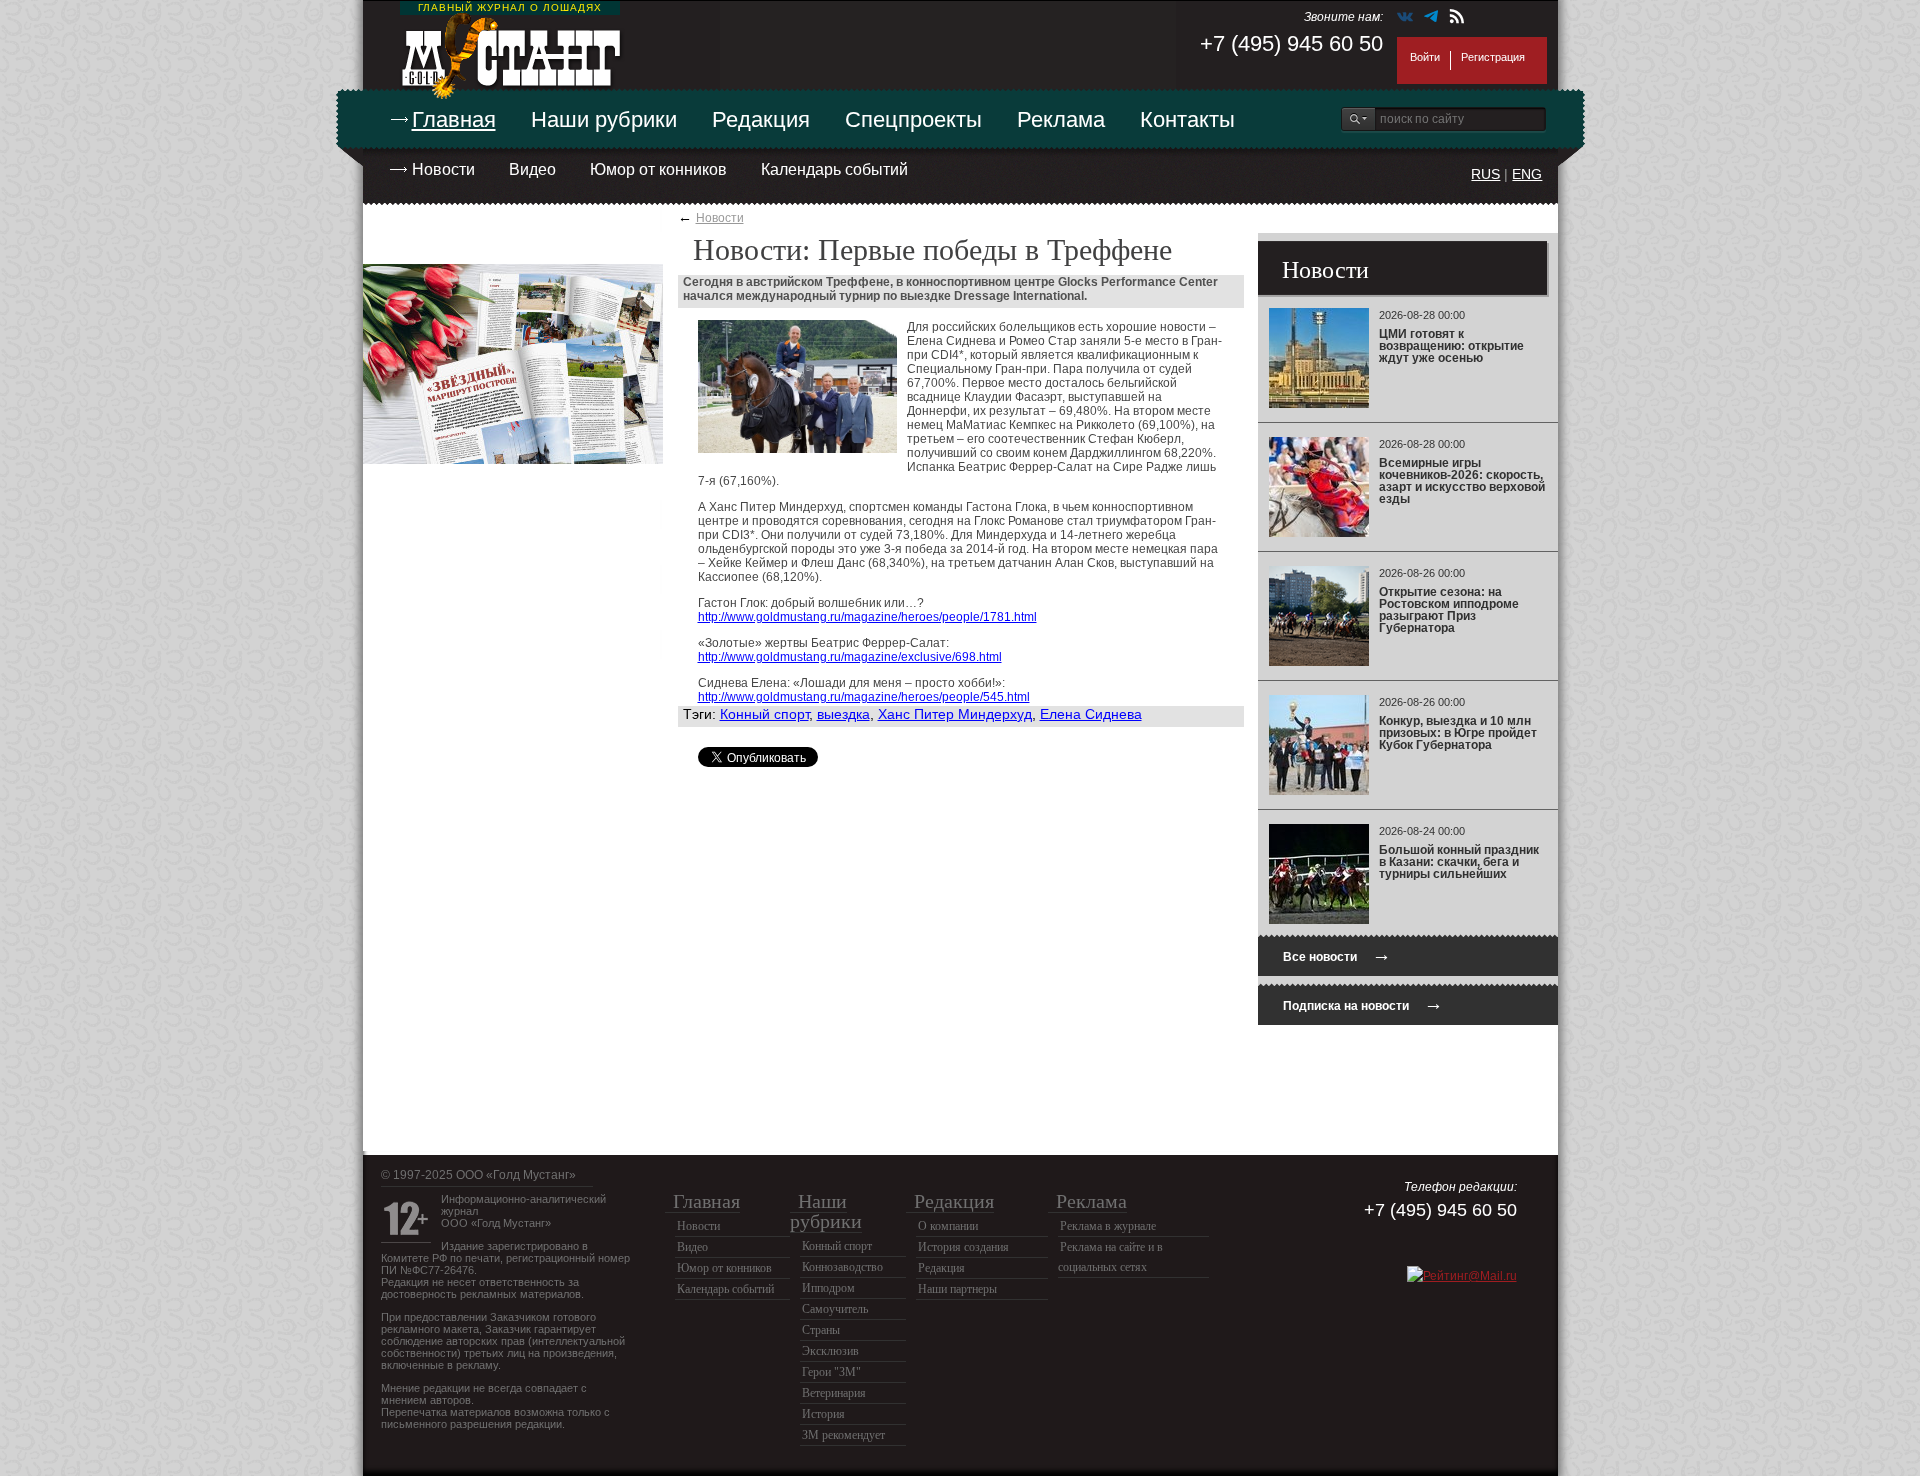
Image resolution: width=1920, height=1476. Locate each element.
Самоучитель (835, 1309)
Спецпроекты (913, 119)
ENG (1527, 174)
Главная (454, 119)
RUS (1485, 174)
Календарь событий (834, 169)
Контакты (1187, 119)
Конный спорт (764, 714)
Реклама (1061, 119)
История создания (963, 1247)
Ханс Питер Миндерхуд (955, 714)
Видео (532, 169)
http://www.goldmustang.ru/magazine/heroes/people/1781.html (867, 617)
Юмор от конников (658, 169)
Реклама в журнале (1108, 1226)
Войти (1425, 57)
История (823, 1414)
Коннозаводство (842, 1267)
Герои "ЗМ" (831, 1372)
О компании (948, 1226)
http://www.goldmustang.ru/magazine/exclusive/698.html (850, 657)
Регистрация (1493, 57)
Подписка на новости (1363, 1003)
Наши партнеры (957, 1289)
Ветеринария (834, 1393)
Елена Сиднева (1091, 714)
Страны (821, 1330)
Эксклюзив (830, 1351)
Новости (443, 169)
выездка (843, 714)
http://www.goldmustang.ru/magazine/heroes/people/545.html (864, 697)
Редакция (761, 119)
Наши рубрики (604, 119)
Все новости (1337, 954)
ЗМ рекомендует (843, 1435)
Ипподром (828, 1288)
